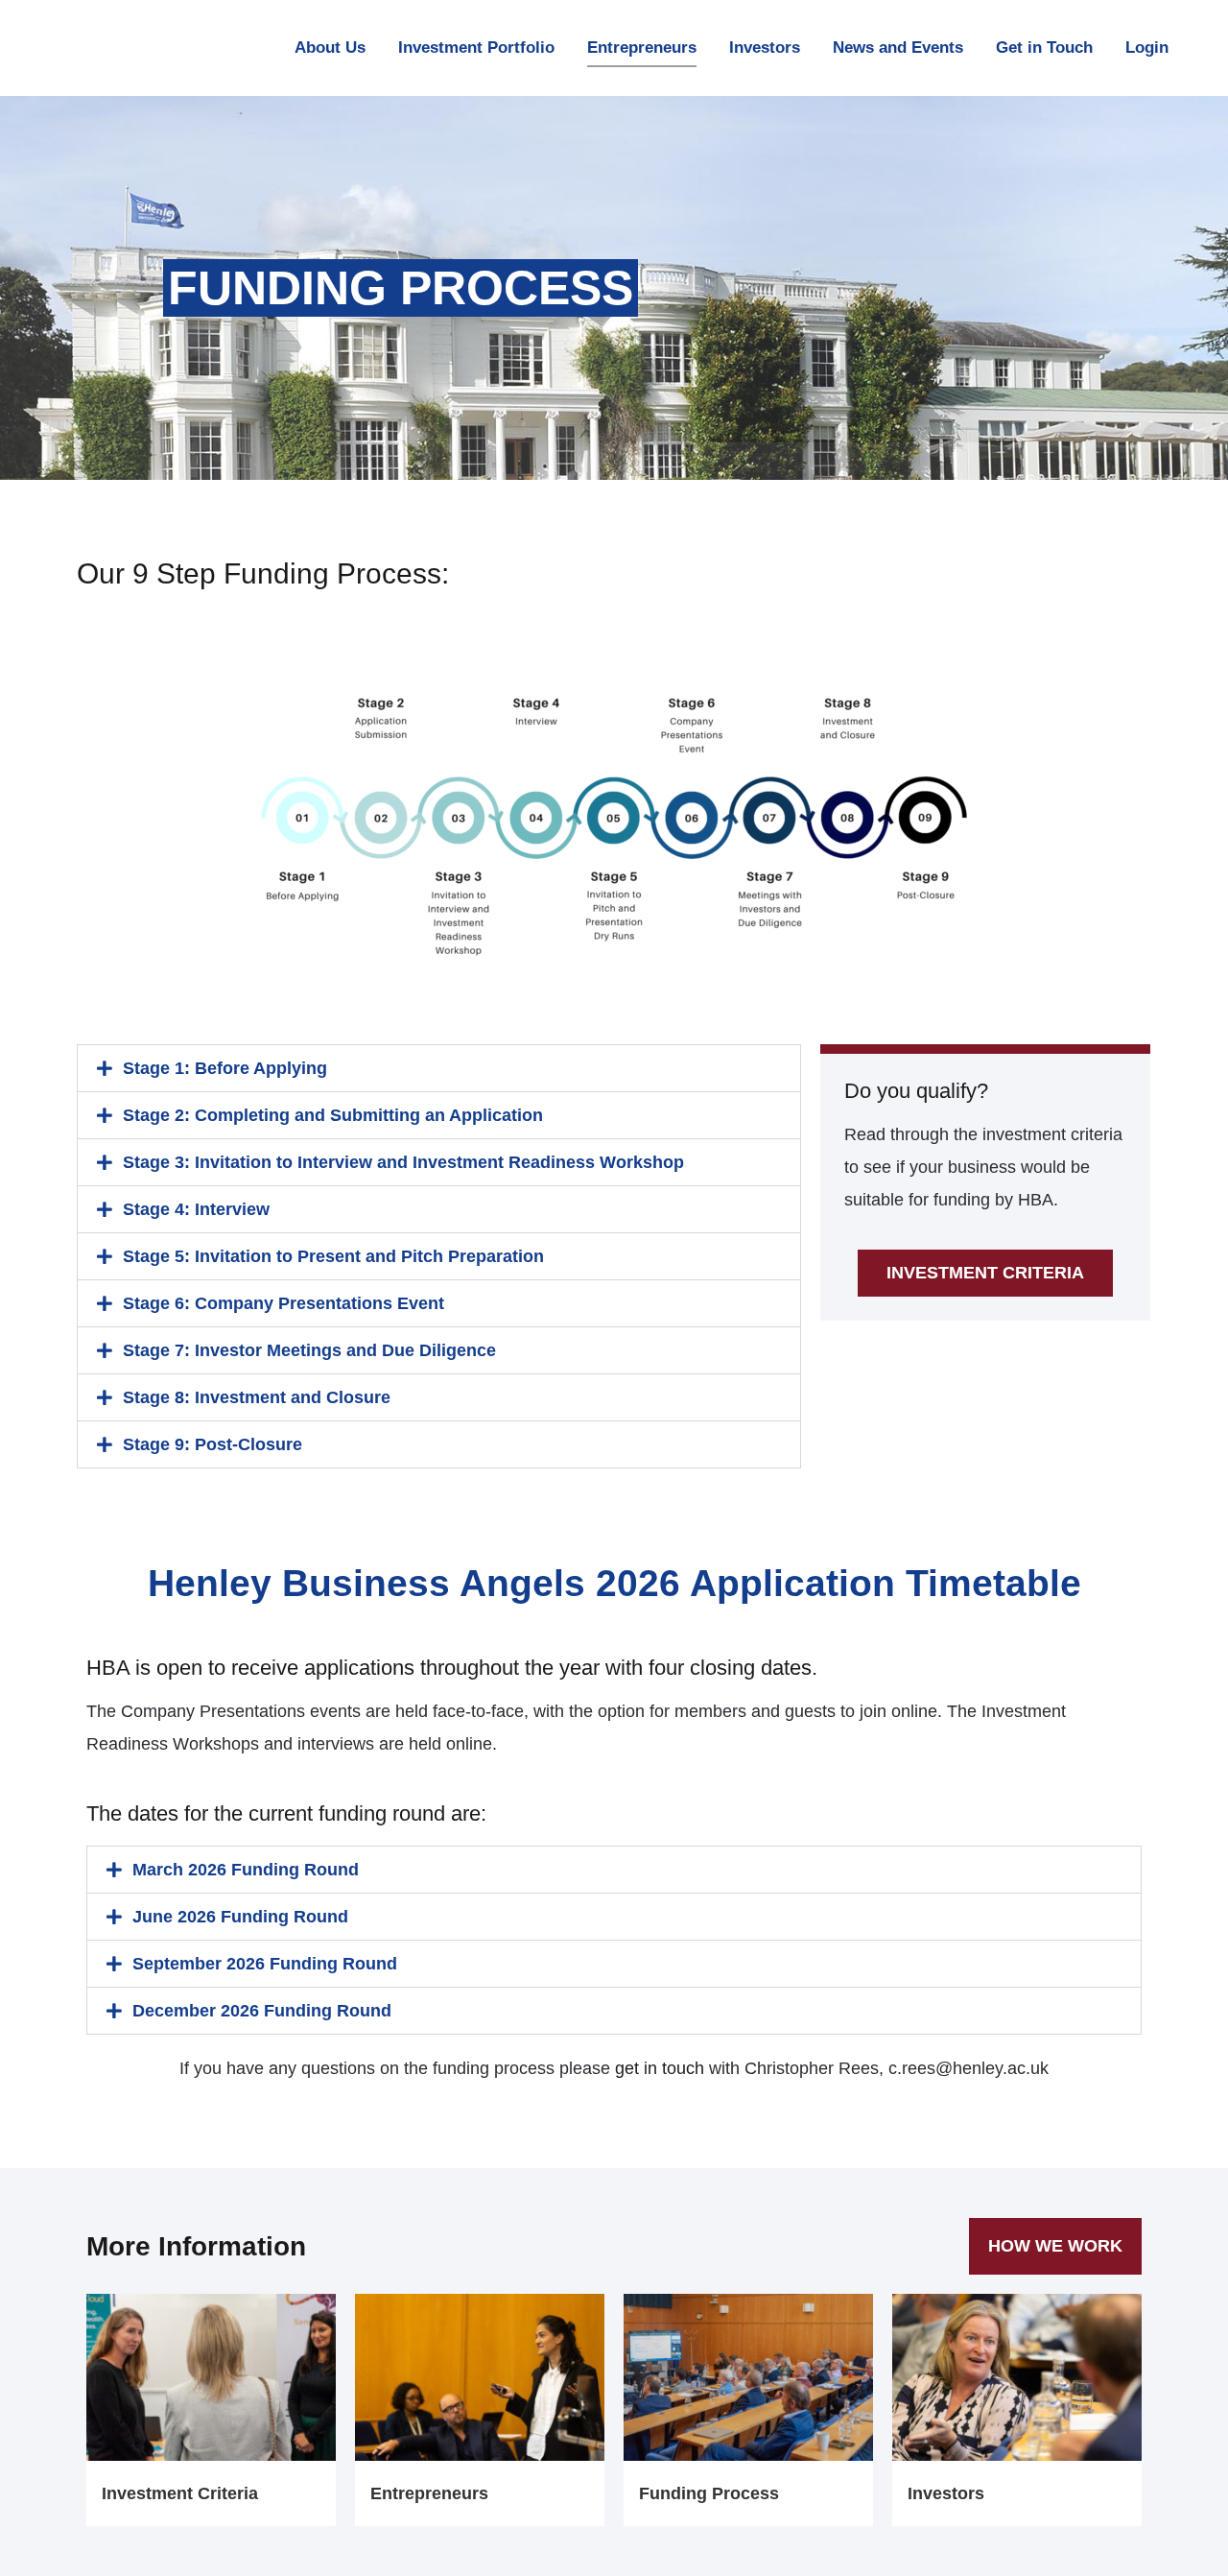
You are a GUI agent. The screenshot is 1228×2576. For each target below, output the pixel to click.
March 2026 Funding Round (246, 1870)
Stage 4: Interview (196, 1209)
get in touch (660, 2068)
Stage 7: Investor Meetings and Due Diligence (309, 1350)
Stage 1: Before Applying (225, 1068)
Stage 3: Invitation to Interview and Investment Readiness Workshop (403, 1162)
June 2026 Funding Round (240, 1917)
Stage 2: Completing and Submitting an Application (333, 1115)
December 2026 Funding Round (262, 2011)
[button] (439, 1068)
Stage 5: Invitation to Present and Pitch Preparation (333, 1256)
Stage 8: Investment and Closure (257, 1397)
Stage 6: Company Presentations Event (283, 1303)
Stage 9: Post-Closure (213, 1444)
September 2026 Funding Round (265, 1964)
